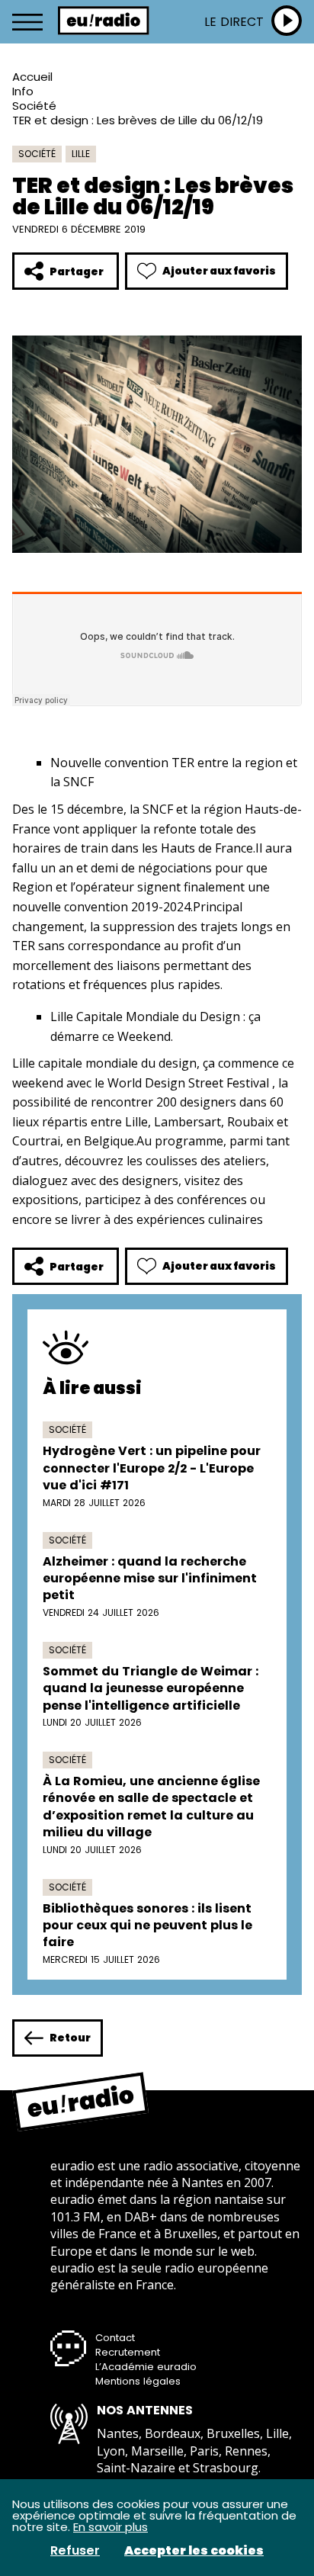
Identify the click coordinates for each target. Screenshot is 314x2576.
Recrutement (128, 2352)
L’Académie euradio (146, 2367)
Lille (81, 154)
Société (34, 106)
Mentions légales (138, 2381)
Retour (70, 2038)
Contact (115, 2338)
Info (23, 91)
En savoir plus (111, 2527)
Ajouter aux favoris (219, 271)
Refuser (75, 2551)
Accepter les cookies (194, 2551)
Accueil (32, 77)
